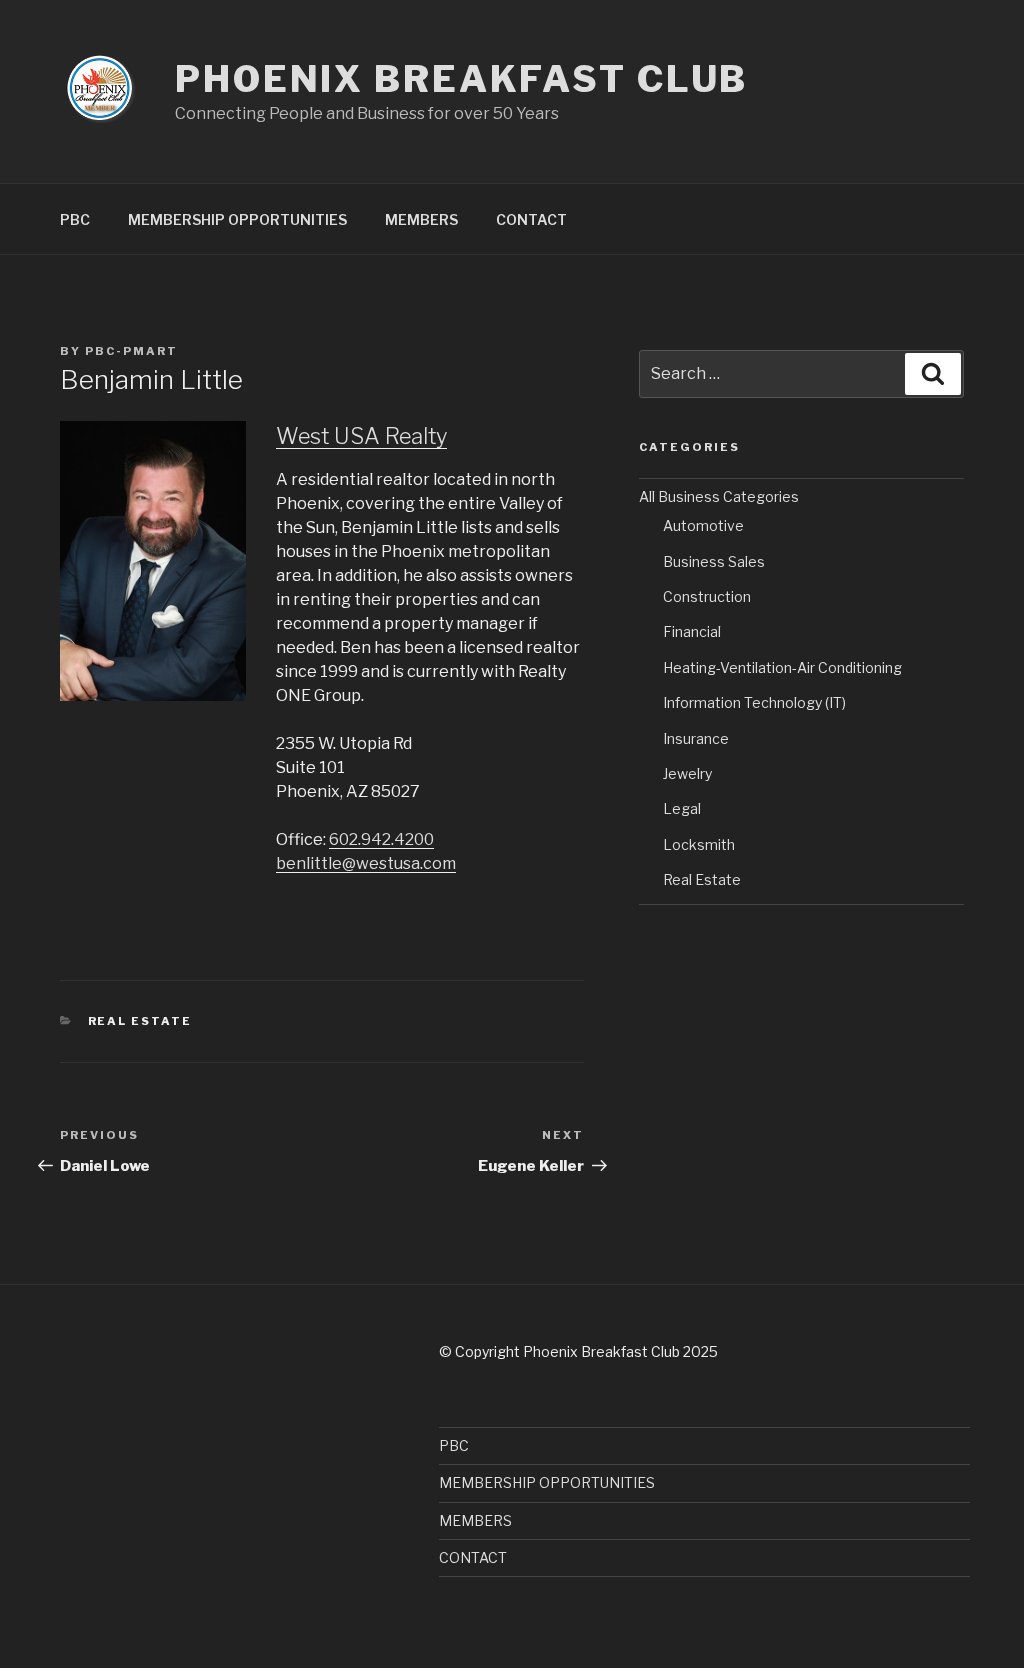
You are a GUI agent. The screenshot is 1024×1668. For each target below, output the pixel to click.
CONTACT (531, 219)
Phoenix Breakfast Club (461, 79)
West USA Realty (361, 436)
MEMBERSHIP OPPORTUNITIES (237, 219)
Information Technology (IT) (754, 702)
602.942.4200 (381, 839)
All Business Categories (719, 496)
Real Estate (140, 1021)
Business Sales (714, 561)
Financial (692, 631)
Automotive (703, 525)
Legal (682, 808)
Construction (707, 596)
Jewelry (687, 773)
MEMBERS (421, 219)
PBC (75, 219)
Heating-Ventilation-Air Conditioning (782, 667)
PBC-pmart (131, 351)
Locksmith (699, 844)
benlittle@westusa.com (366, 863)
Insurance (696, 738)
